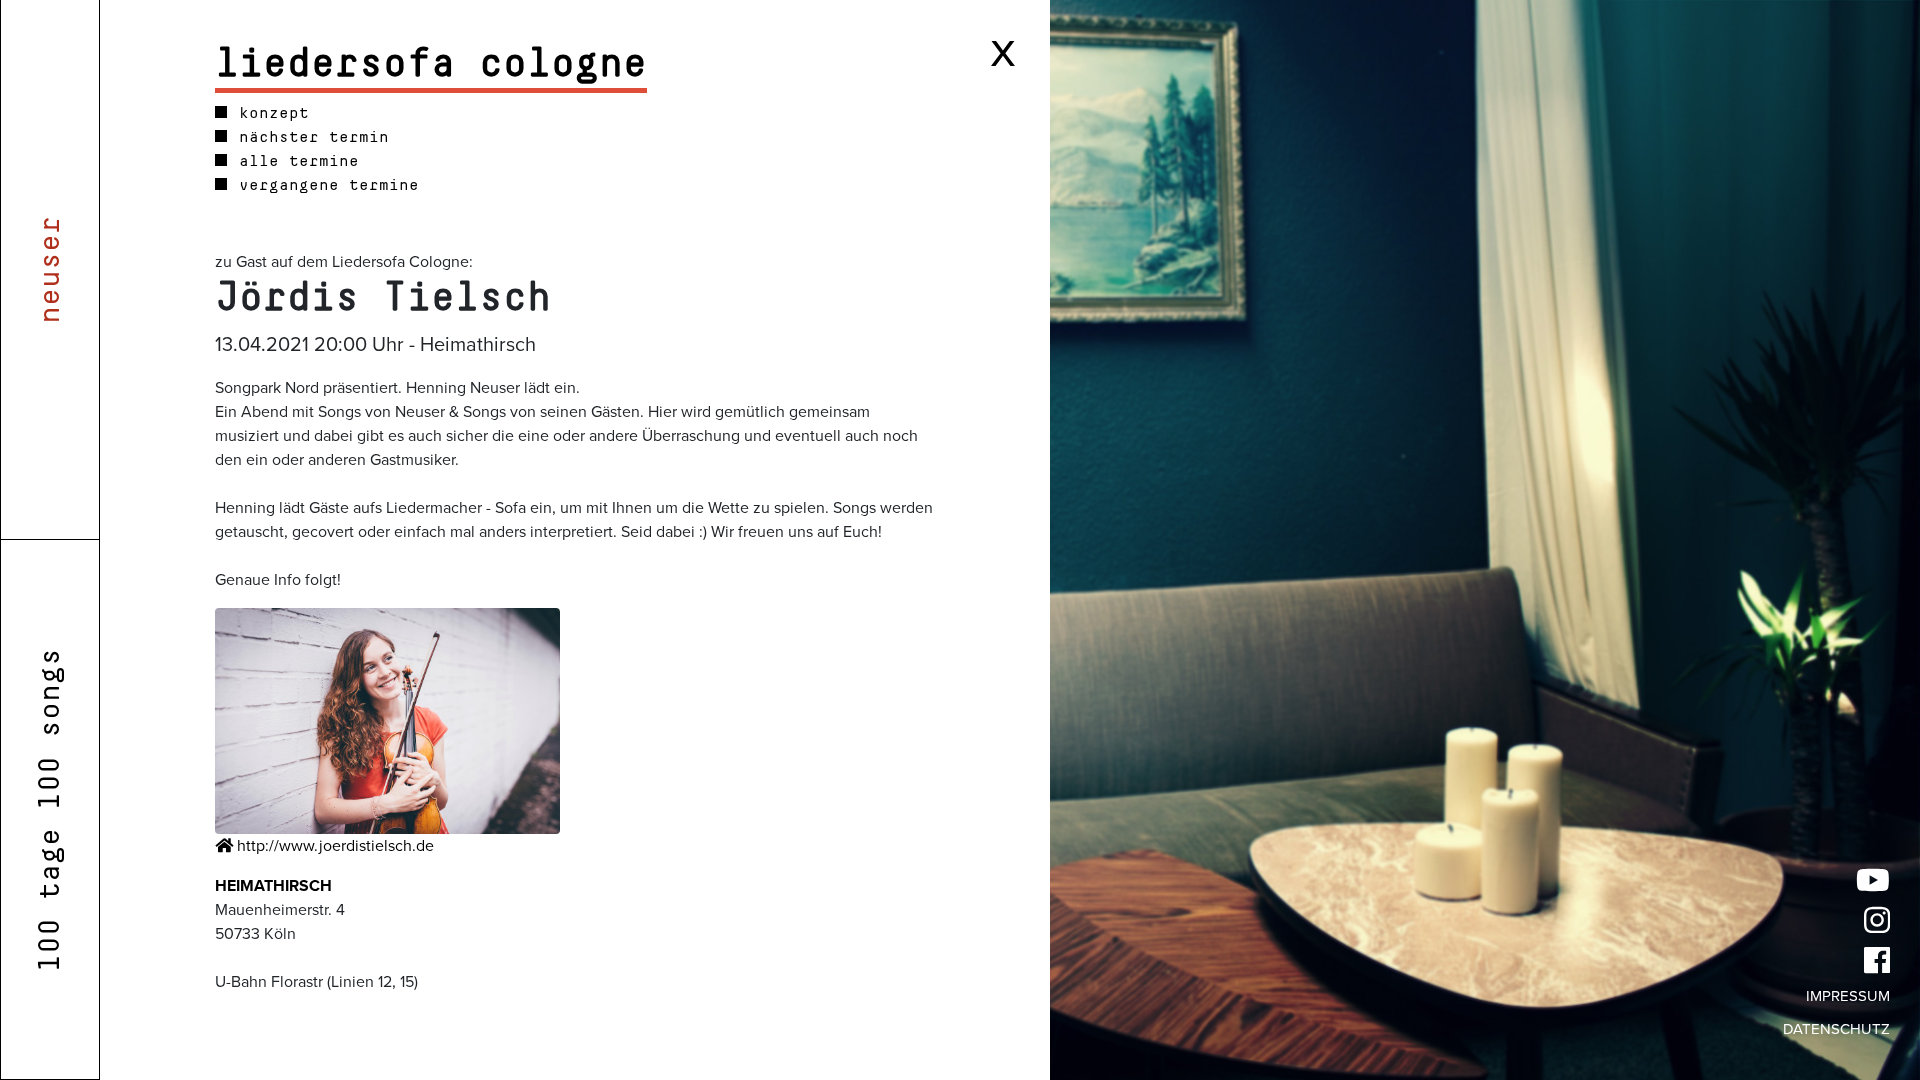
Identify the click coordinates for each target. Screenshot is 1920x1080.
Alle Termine (294, 161)
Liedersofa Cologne (431, 64)
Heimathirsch (273, 886)
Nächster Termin (309, 137)
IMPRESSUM (1848, 996)
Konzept (269, 113)
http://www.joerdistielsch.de (333, 846)
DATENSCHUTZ (1836, 1029)
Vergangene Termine (324, 185)
